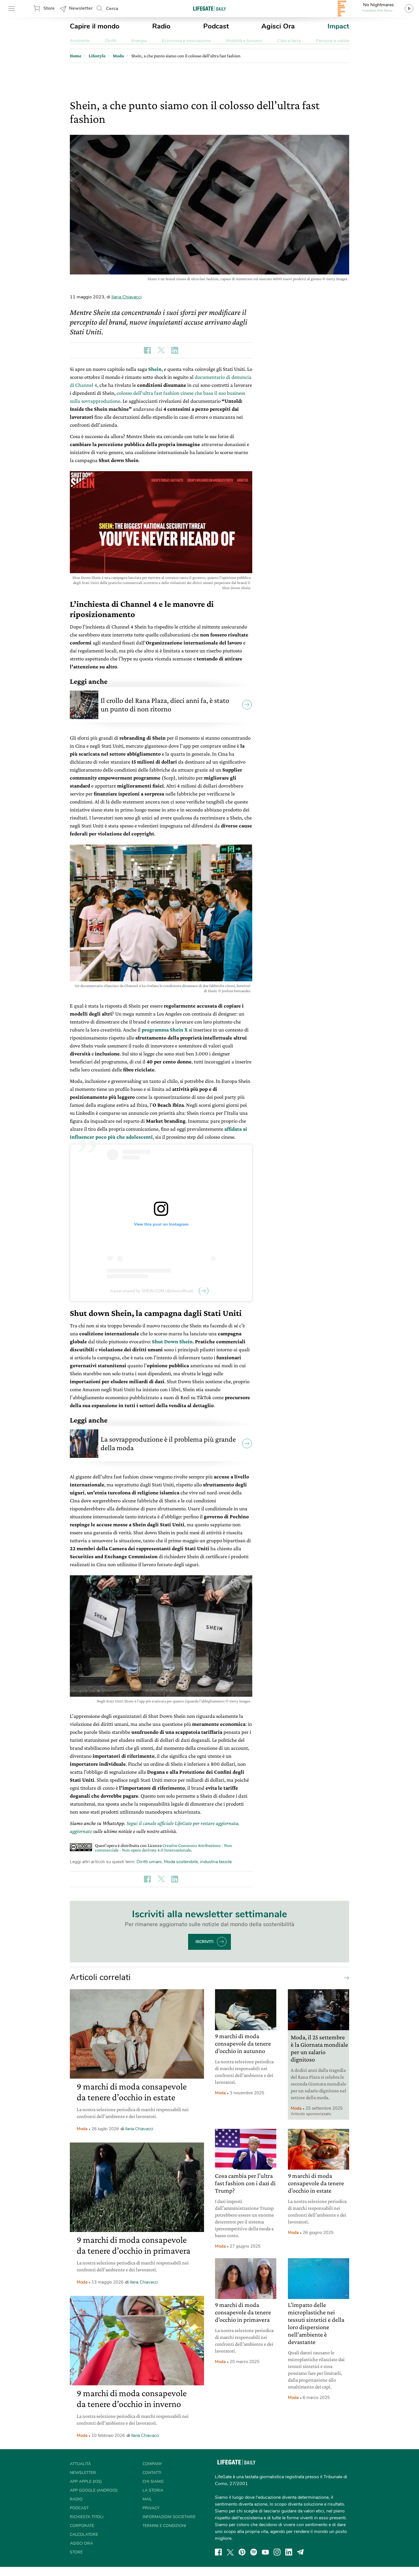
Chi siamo (153, 2482)
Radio (161, 26)
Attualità (80, 2464)
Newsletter (81, 8)
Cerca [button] (112, 9)
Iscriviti (205, 1942)
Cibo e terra (289, 41)
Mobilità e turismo (244, 41)
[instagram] (277, 2552)
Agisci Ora (278, 26)
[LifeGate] (209, 8)
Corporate (82, 2526)
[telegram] (300, 2552)
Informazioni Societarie (169, 2517)
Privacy (151, 2508)
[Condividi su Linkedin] (175, 350)
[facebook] (218, 2552)
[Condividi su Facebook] (147, 350)
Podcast (216, 26)
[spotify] (254, 2552)
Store (49, 8)
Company (152, 2464)
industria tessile (216, 1862)
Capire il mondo (95, 26)
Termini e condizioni (164, 2526)
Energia (139, 41)
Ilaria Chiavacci (127, 297)
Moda (82, 2129)
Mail (147, 2499)
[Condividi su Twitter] (161, 350)
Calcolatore (84, 2535)
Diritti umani (149, 1862)
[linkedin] (289, 2552)
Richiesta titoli (87, 2517)
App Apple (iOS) (86, 2482)
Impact (338, 26)
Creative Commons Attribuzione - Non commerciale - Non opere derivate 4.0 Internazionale (163, 1848)
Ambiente (80, 41)
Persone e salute (333, 41)
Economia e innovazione (186, 41)
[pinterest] (242, 2552)
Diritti (111, 41)
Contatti (152, 2473)
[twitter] (230, 2552)
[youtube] (265, 2552)
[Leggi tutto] (345, 1977)
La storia (153, 2490)
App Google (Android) (94, 2490)
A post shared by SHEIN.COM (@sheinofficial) (152, 1291)
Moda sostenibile (181, 1862)
